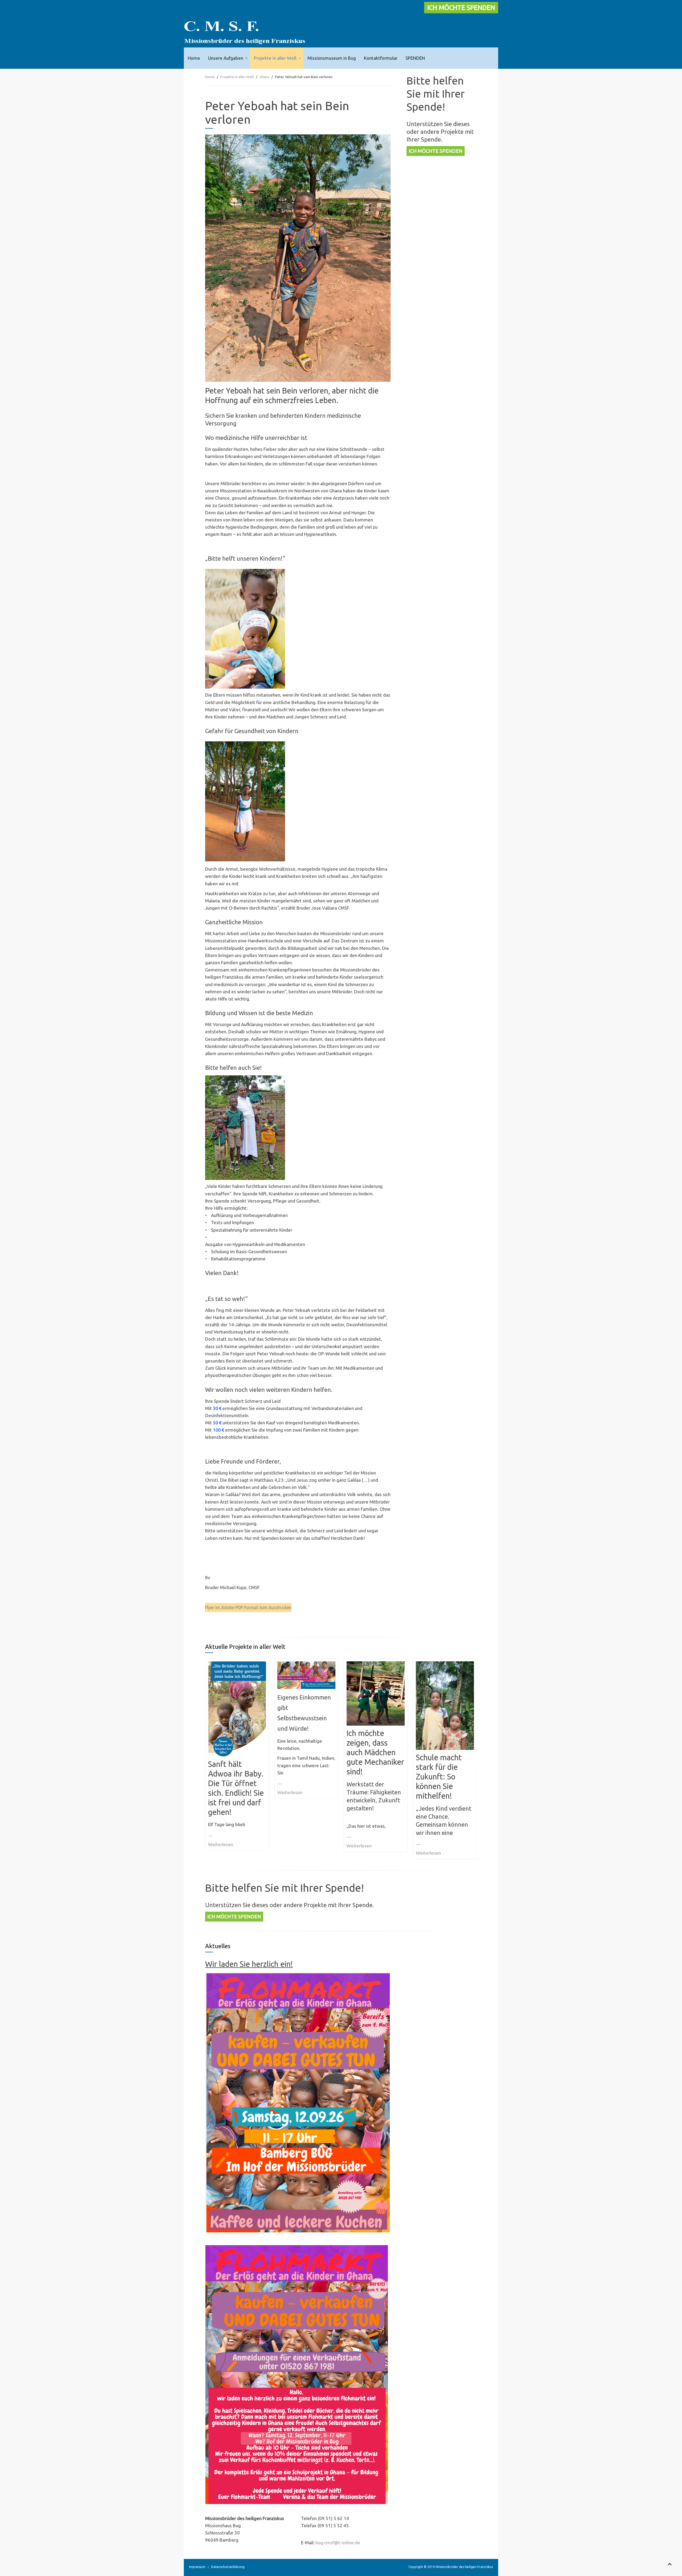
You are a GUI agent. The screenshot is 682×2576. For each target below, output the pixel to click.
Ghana (264, 77)
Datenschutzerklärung (228, 2567)
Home (194, 58)
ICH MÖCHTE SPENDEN (461, 8)
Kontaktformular (381, 58)
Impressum (197, 2567)
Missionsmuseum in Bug (332, 58)
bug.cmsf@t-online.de (338, 2543)
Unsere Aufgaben (226, 58)
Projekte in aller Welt (275, 58)
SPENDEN (415, 58)
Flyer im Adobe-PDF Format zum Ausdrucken (248, 1608)
